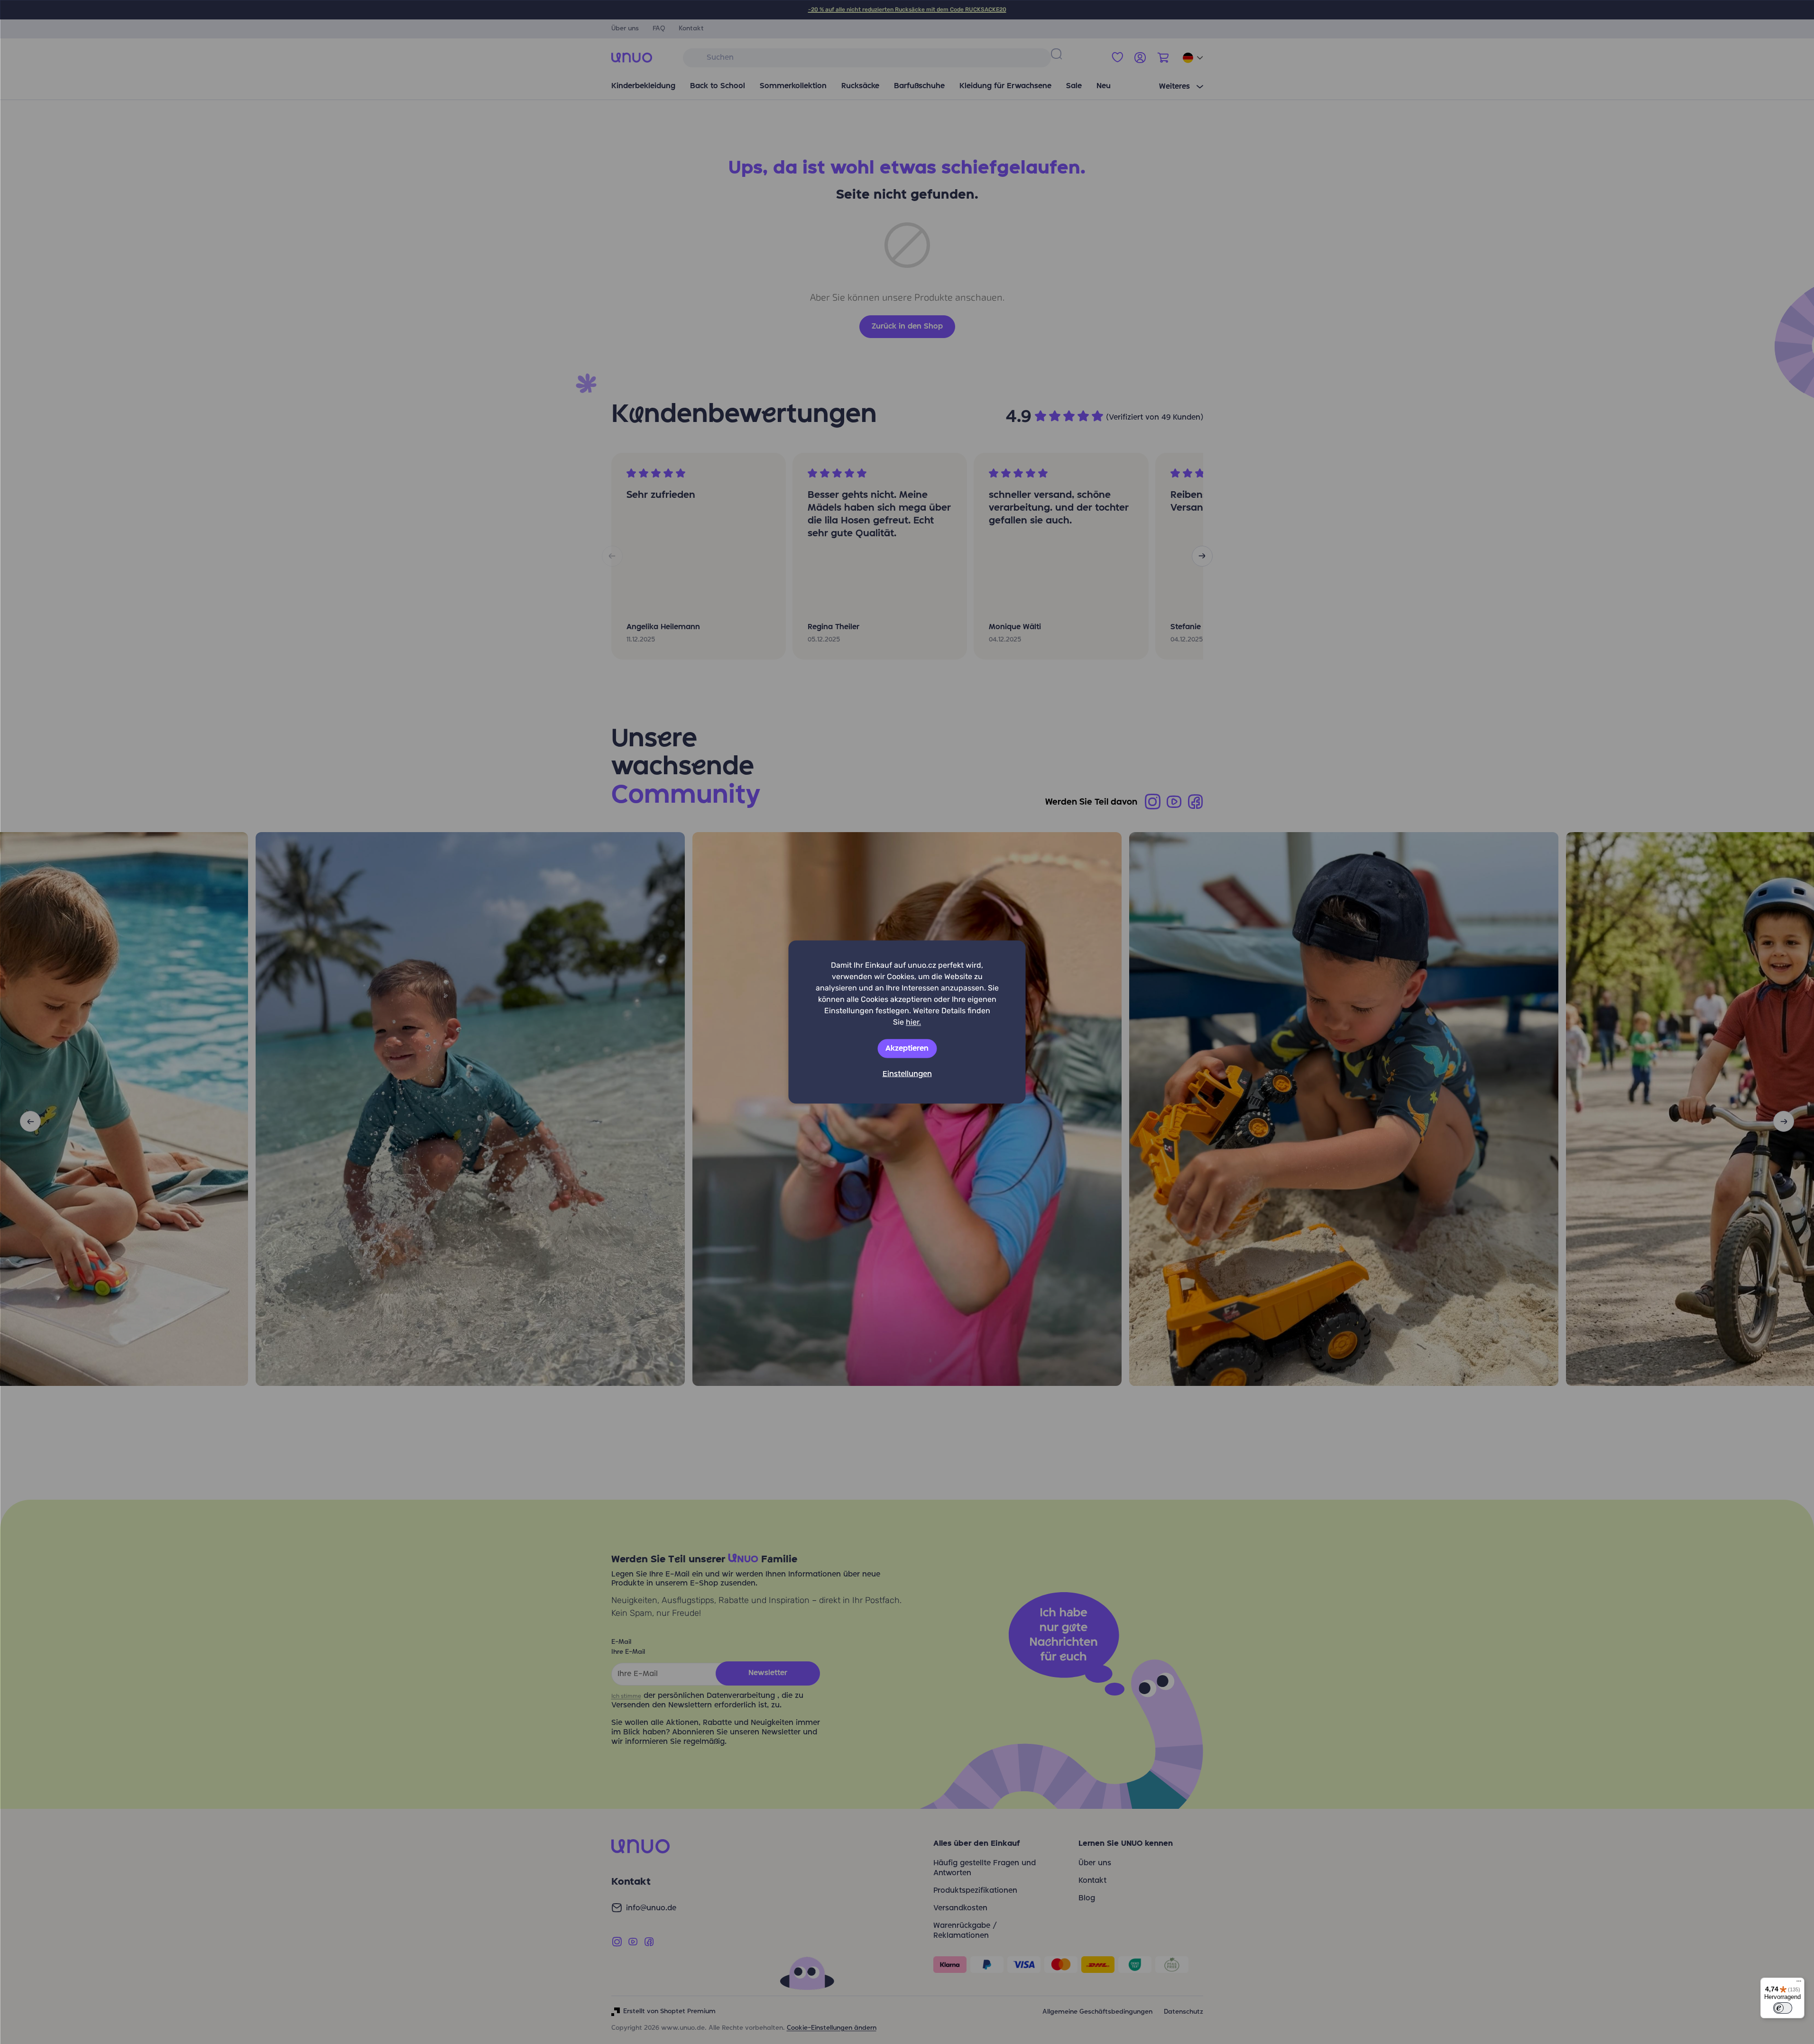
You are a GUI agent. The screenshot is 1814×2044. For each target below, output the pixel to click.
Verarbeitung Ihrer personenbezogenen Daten (962, 1111)
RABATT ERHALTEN (978, 1081)
